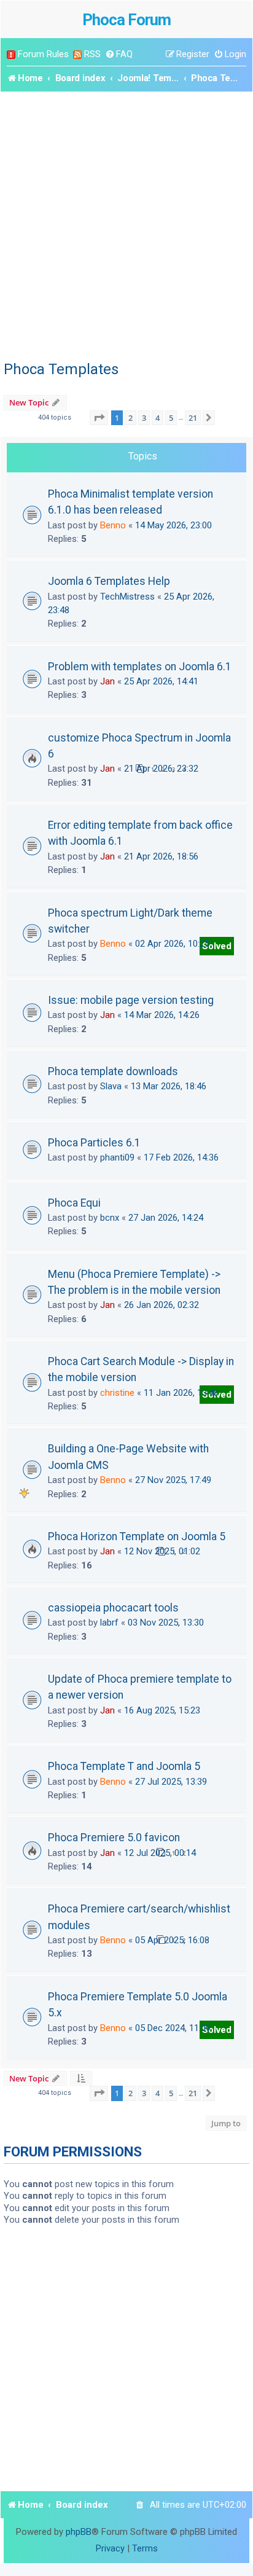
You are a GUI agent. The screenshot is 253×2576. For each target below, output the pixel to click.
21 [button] (193, 418)
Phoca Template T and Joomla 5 (124, 1766)
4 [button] (158, 418)
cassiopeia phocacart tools (113, 1608)
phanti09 (117, 1157)
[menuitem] (119, 54)
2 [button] (130, 418)
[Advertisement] (126, 224)
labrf (109, 1623)
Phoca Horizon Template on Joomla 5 (137, 1537)
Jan (107, 681)
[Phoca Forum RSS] (77, 54)
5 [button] (171, 418)
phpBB (79, 2532)
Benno (113, 525)
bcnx (110, 1218)
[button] (99, 418)
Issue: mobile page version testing (131, 1000)
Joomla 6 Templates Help (109, 581)
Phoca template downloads (113, 1071)
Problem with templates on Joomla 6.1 (140, 667)
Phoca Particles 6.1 (94, 1143)
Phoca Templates (61, 369)
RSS (92, 54)
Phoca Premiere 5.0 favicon (114, 1838)
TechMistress (127, 597)
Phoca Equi (74, 1203)
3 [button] (144, 418)
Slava (111, 1086)
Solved (217, 946)
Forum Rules (43, 54)
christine (117, 1393)
